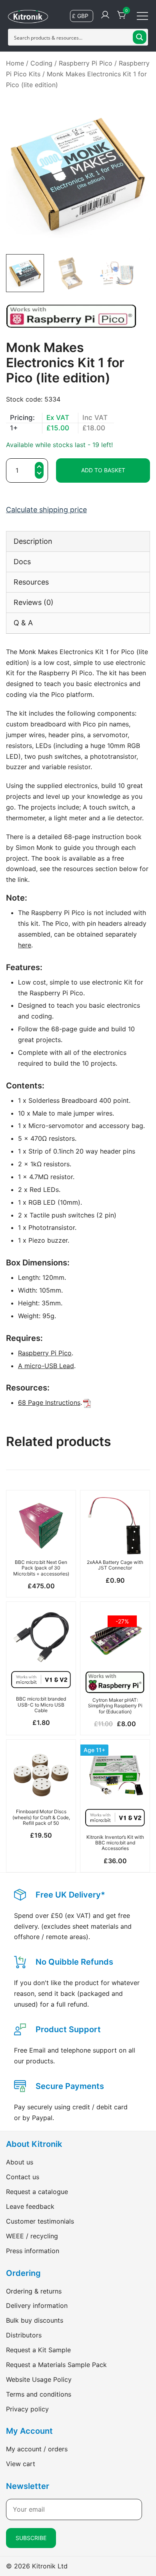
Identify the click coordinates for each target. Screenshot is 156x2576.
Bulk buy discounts (35, 2320)
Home (15, 63)
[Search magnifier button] (140, 37)
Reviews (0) (34, 602)
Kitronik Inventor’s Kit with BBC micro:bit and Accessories (115, 1843)
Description (33, 541)
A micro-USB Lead (46, 1366)
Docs (22, 562)
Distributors (24, 2335)
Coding (41, 63)
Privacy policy (27, 2409)
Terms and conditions (39, 2394)
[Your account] (105, 15)
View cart (21, 2464)
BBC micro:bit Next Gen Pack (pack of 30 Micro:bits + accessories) (41, 1568)
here (25, 945)
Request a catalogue (37, 2192)
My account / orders (37, 2449)
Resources (31, 582)
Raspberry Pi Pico (86, 63)
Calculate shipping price (46, 510)
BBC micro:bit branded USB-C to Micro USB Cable (41, 1705)
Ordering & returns (34, 2291)
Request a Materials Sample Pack (56, 2365)
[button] (39, 474)
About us (20, 2162)
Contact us (23, 2177)
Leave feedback (30, 2206)
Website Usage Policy (39, 2379)
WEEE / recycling (32, 2236)
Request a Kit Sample (38, 2350)
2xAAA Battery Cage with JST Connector (115, 1565)
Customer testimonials (40, 2221)
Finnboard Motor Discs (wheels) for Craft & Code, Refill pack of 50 (41, 1817)
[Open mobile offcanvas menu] (142, 15)
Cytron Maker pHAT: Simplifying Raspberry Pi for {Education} (115, 1706)
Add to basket (103, 470)
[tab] (78, 541)
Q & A (23, 623)
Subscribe (31, 2538)
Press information (33, 2251)
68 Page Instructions (49, 1402)
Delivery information (37, 2305)
